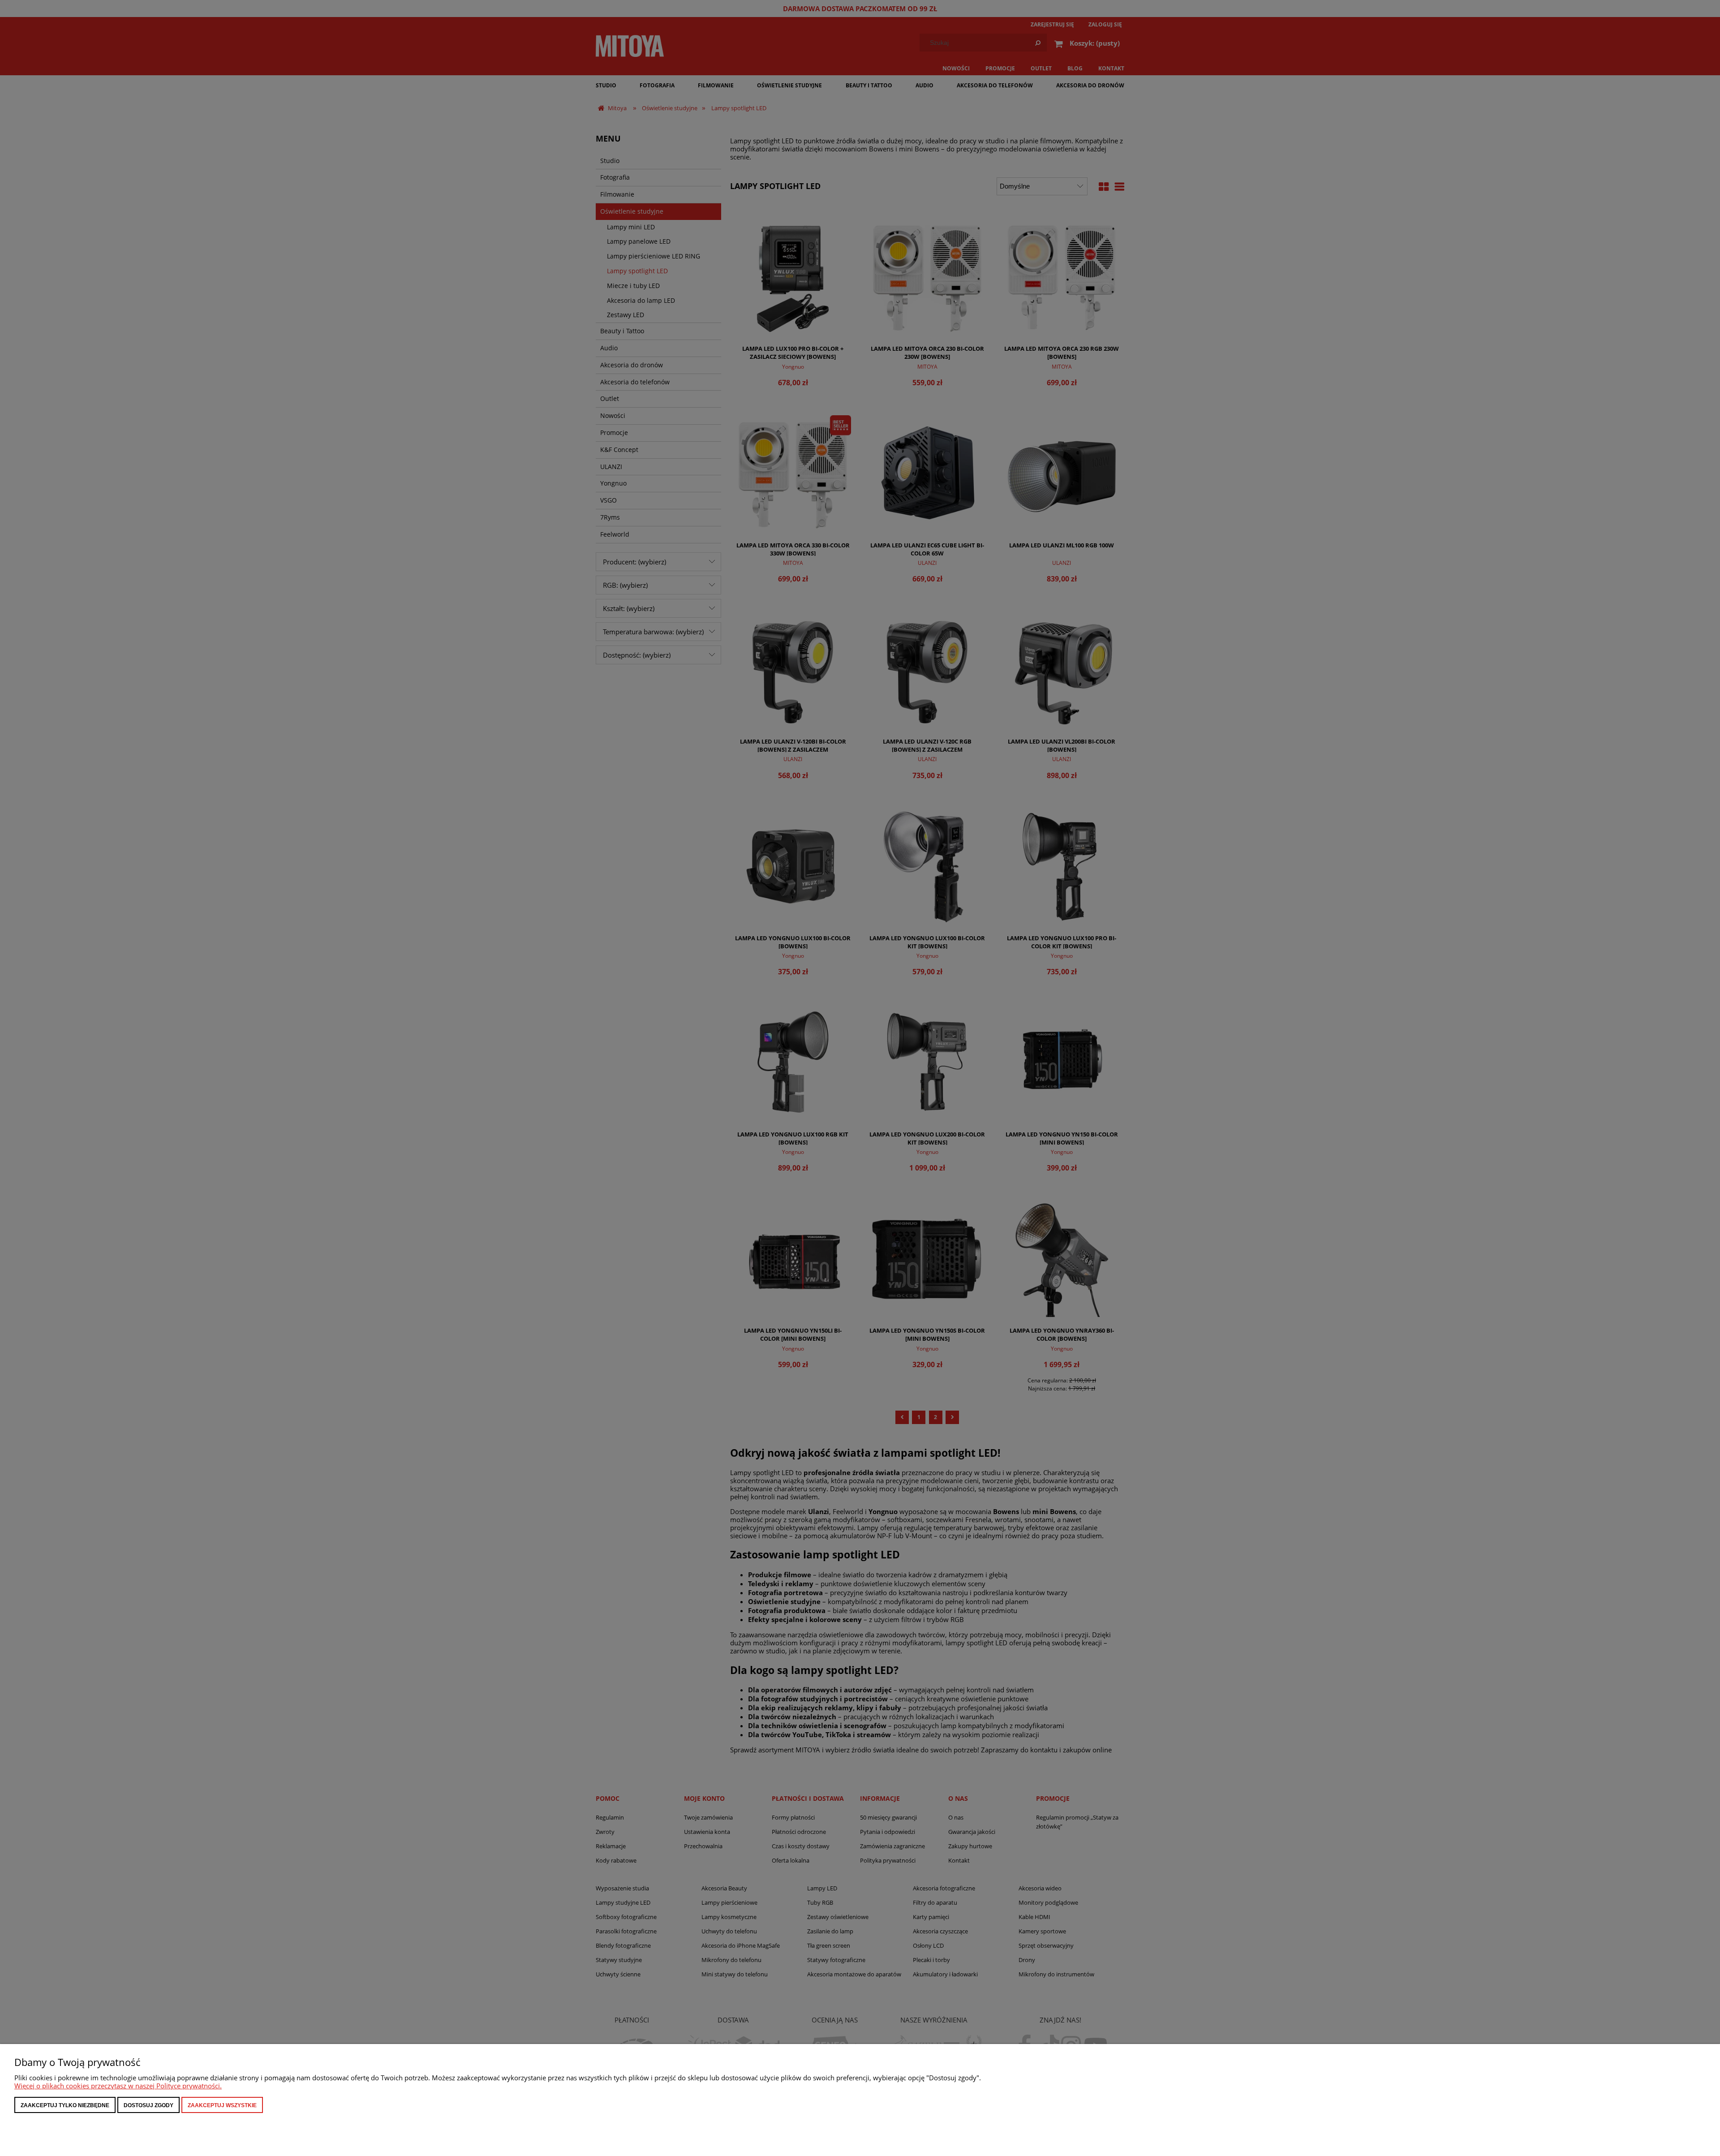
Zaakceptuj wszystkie (222, 2105)
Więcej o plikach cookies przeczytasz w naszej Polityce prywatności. (118, 2086)
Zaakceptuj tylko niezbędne (65, 2105)
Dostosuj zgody (148, 2105)
